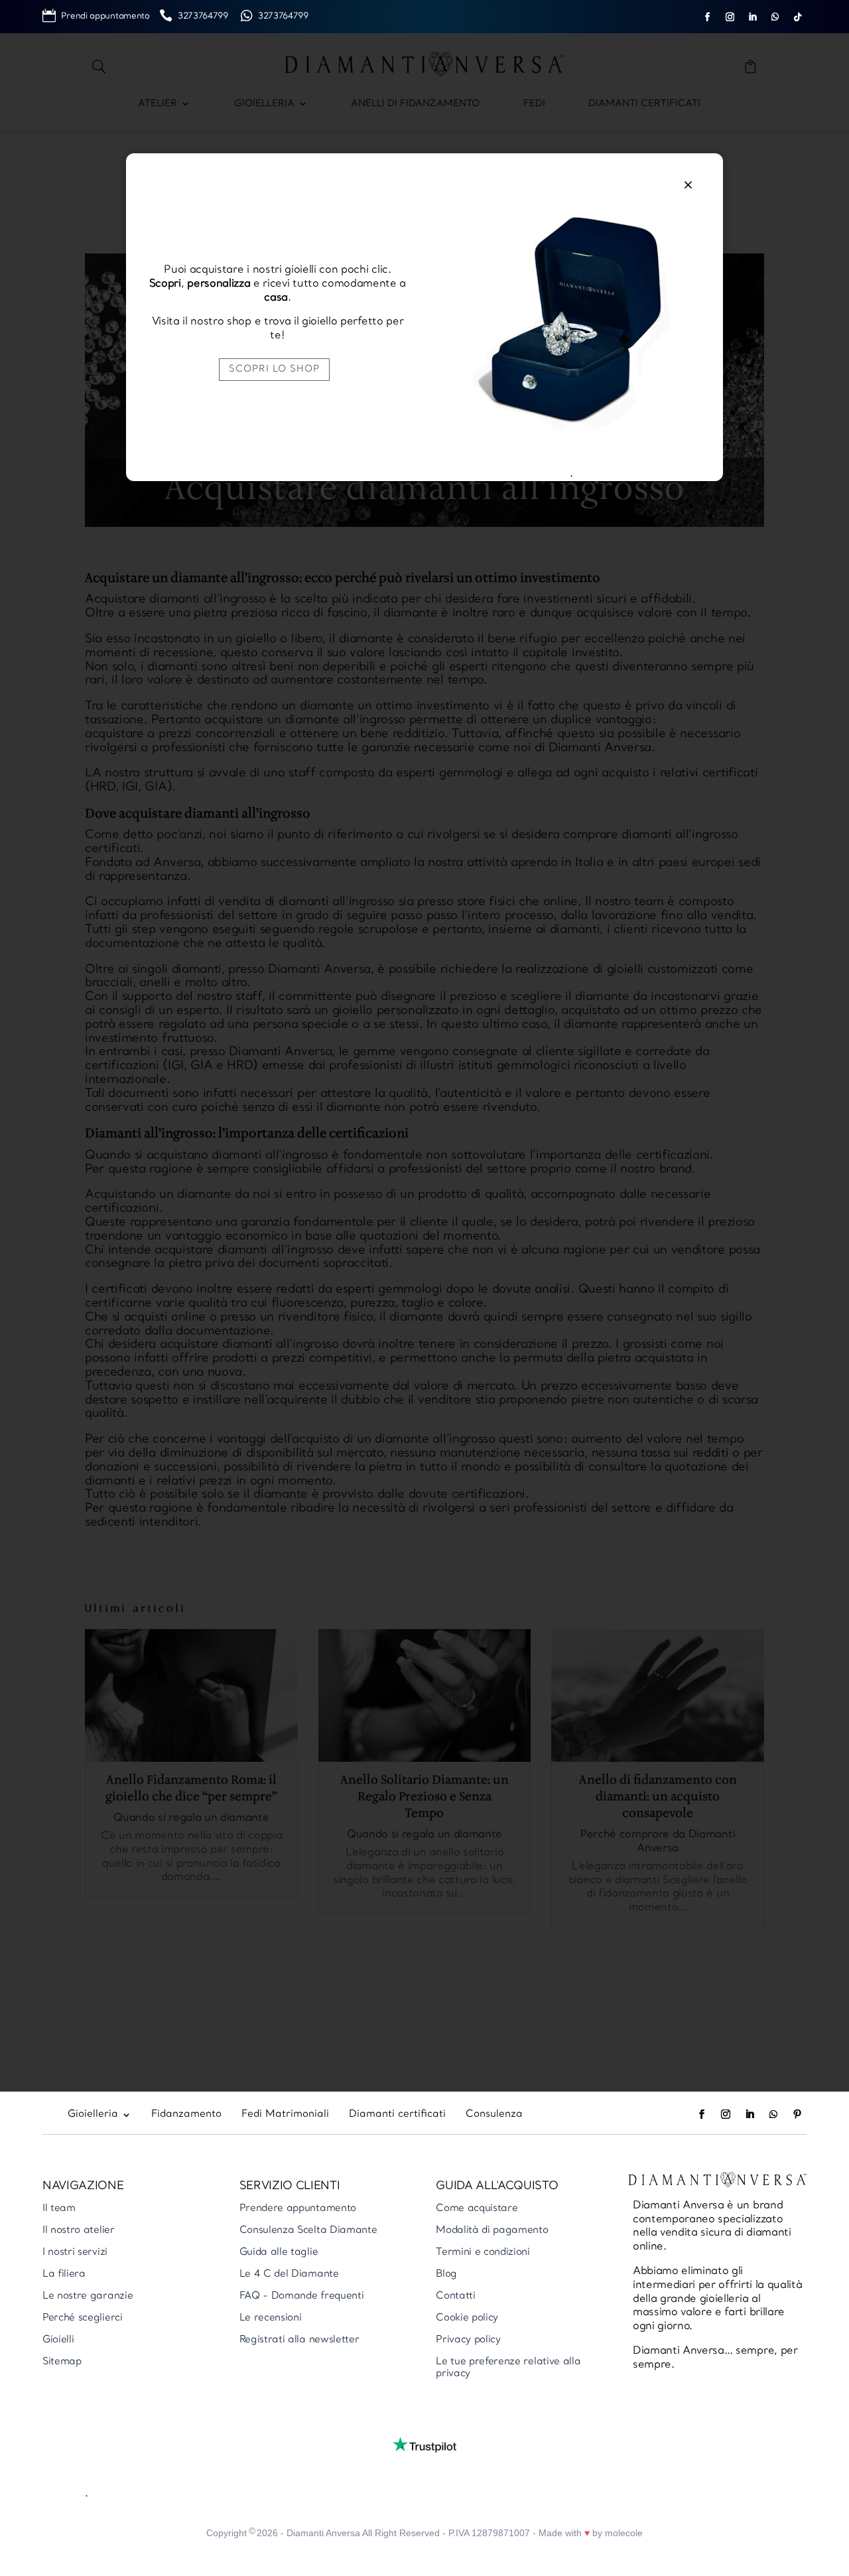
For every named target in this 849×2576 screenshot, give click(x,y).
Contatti (455, 2296)
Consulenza (494, 2115)
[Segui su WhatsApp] (775, 17)
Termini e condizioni (483, 2253)
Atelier (158, 104)
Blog (446, 2274)
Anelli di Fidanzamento (415, 104)
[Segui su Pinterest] (797, 2114)
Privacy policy (468, 2340)
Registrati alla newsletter (299, 2340)
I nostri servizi (75, 2253)
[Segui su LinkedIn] (753, 17)
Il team (59, 2209)
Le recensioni (271, 2318)
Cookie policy (467, 2318)
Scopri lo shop (274, 369)
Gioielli (58, 2340)
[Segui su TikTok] (798, 17)
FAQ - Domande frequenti (302, 2296)
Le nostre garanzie (88, 2296)
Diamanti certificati (644, 104)
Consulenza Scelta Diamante (308, 2231)
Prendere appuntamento (298, 2209)
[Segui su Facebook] (708, 17)
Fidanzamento (186, 2115)
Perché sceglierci (83, 2318)
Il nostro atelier (79, 2231)
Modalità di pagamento (492, 2231)
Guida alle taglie (279, 2253)
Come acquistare (477, 2209)
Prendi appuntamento (110, 16)
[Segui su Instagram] (730, 17)
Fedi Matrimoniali (285, 2115)
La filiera (64, 2274)
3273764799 (208, 16)
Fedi (534, 104)
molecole (624, 2533)
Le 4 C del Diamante (289, 2274)
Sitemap (62, 2362)
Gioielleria (264, 104)
